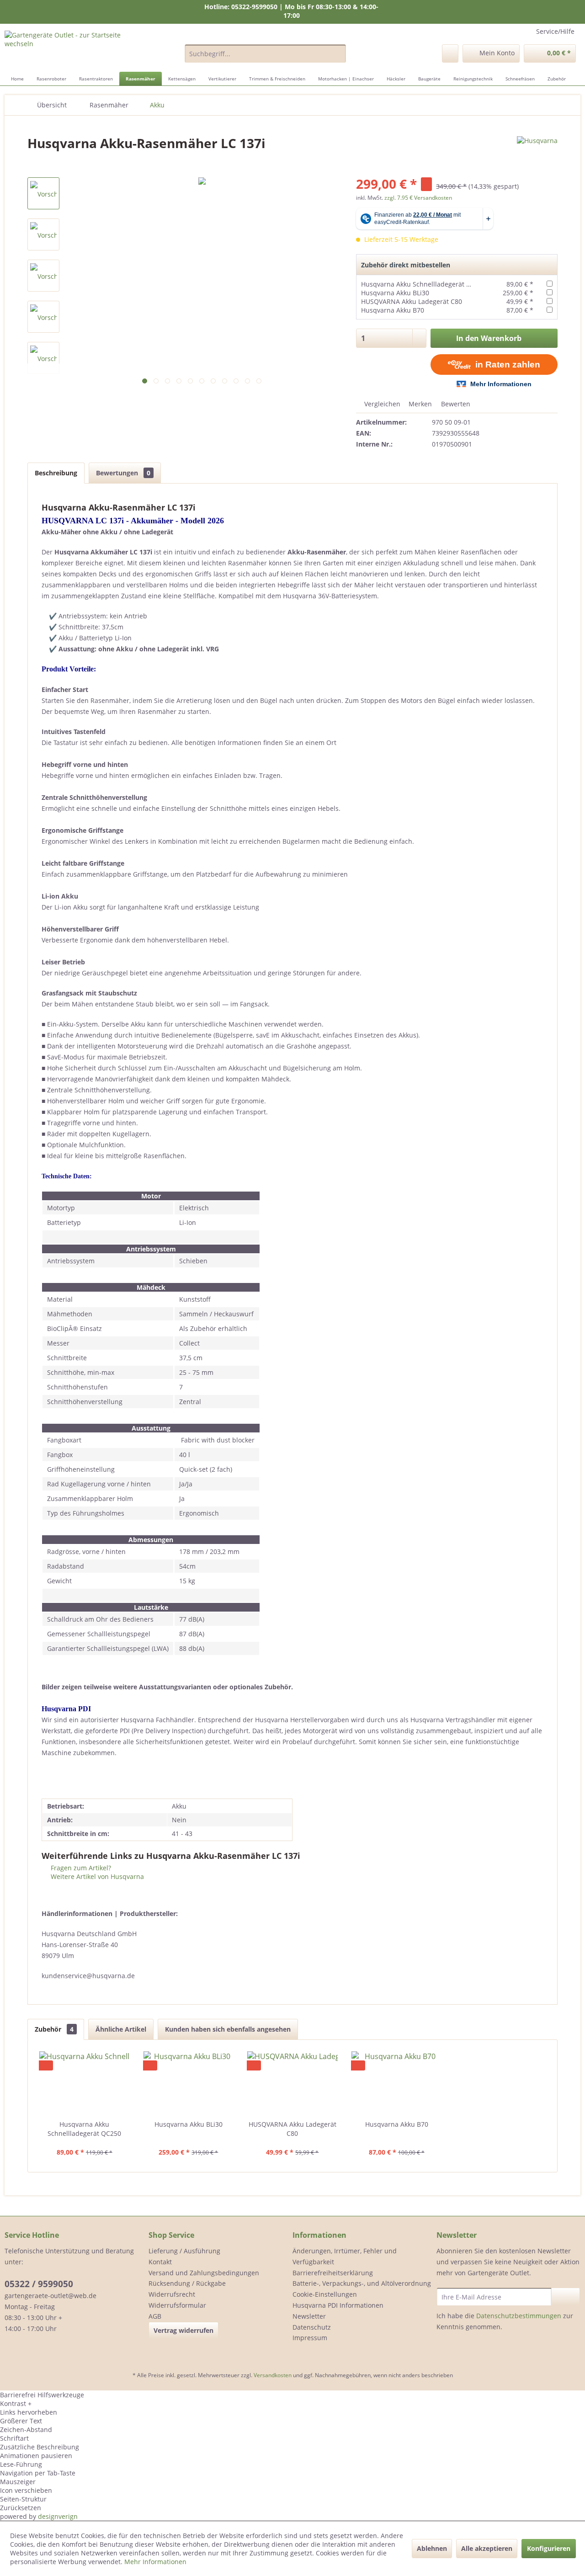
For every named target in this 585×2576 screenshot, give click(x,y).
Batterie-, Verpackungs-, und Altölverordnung (362, 2283)
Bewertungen (123, 473)
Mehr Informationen (155, 2562)
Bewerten (455, 404)
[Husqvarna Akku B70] (397, 2083)
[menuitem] (265, 53)
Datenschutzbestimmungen (519, 2316)
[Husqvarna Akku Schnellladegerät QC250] (85, 2083)
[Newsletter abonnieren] (566, 2297)
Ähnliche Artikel (121, 2029)
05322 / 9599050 (39, 2284)
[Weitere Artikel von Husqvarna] (537, 152)
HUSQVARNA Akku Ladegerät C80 (412, 301)
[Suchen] (338, 53)
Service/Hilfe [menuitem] (555, 31)
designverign (58, 2516)
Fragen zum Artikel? (80, 1868)
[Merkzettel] (450, 53)
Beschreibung (56, 473)
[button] (292, 2403)
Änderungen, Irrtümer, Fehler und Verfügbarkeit (345, 2256)
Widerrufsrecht (172, 2294)
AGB (155, 2316)
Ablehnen (432, 2548)
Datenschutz (312, 2327)
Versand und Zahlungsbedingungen (204, 2273)
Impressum (310, 2338)
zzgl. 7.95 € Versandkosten (418, 198)
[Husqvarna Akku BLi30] (189, 2083)
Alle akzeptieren (487, 2548)
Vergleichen (381, 404)
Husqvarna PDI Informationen (338, 2305)
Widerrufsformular (177, 2305)
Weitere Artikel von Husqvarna (96, 1876)
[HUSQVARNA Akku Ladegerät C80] (292, 2083)
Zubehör (54, 2029)
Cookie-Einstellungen (325, 2294)
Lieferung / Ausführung (184, 2251)
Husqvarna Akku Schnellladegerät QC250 (424, 284)
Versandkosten (273, 2375)
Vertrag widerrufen (183, 2330)
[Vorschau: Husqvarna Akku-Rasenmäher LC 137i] (43, 193)
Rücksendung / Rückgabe (187, 2283)
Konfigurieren (549, 2548)
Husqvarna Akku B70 (393, 310)
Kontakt (160, 2262)
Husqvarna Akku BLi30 (395, 293)
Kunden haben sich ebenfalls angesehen (228, 2029)
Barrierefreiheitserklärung (333, 2273)
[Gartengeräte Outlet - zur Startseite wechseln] (74, 49)
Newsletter (309, 2316)
